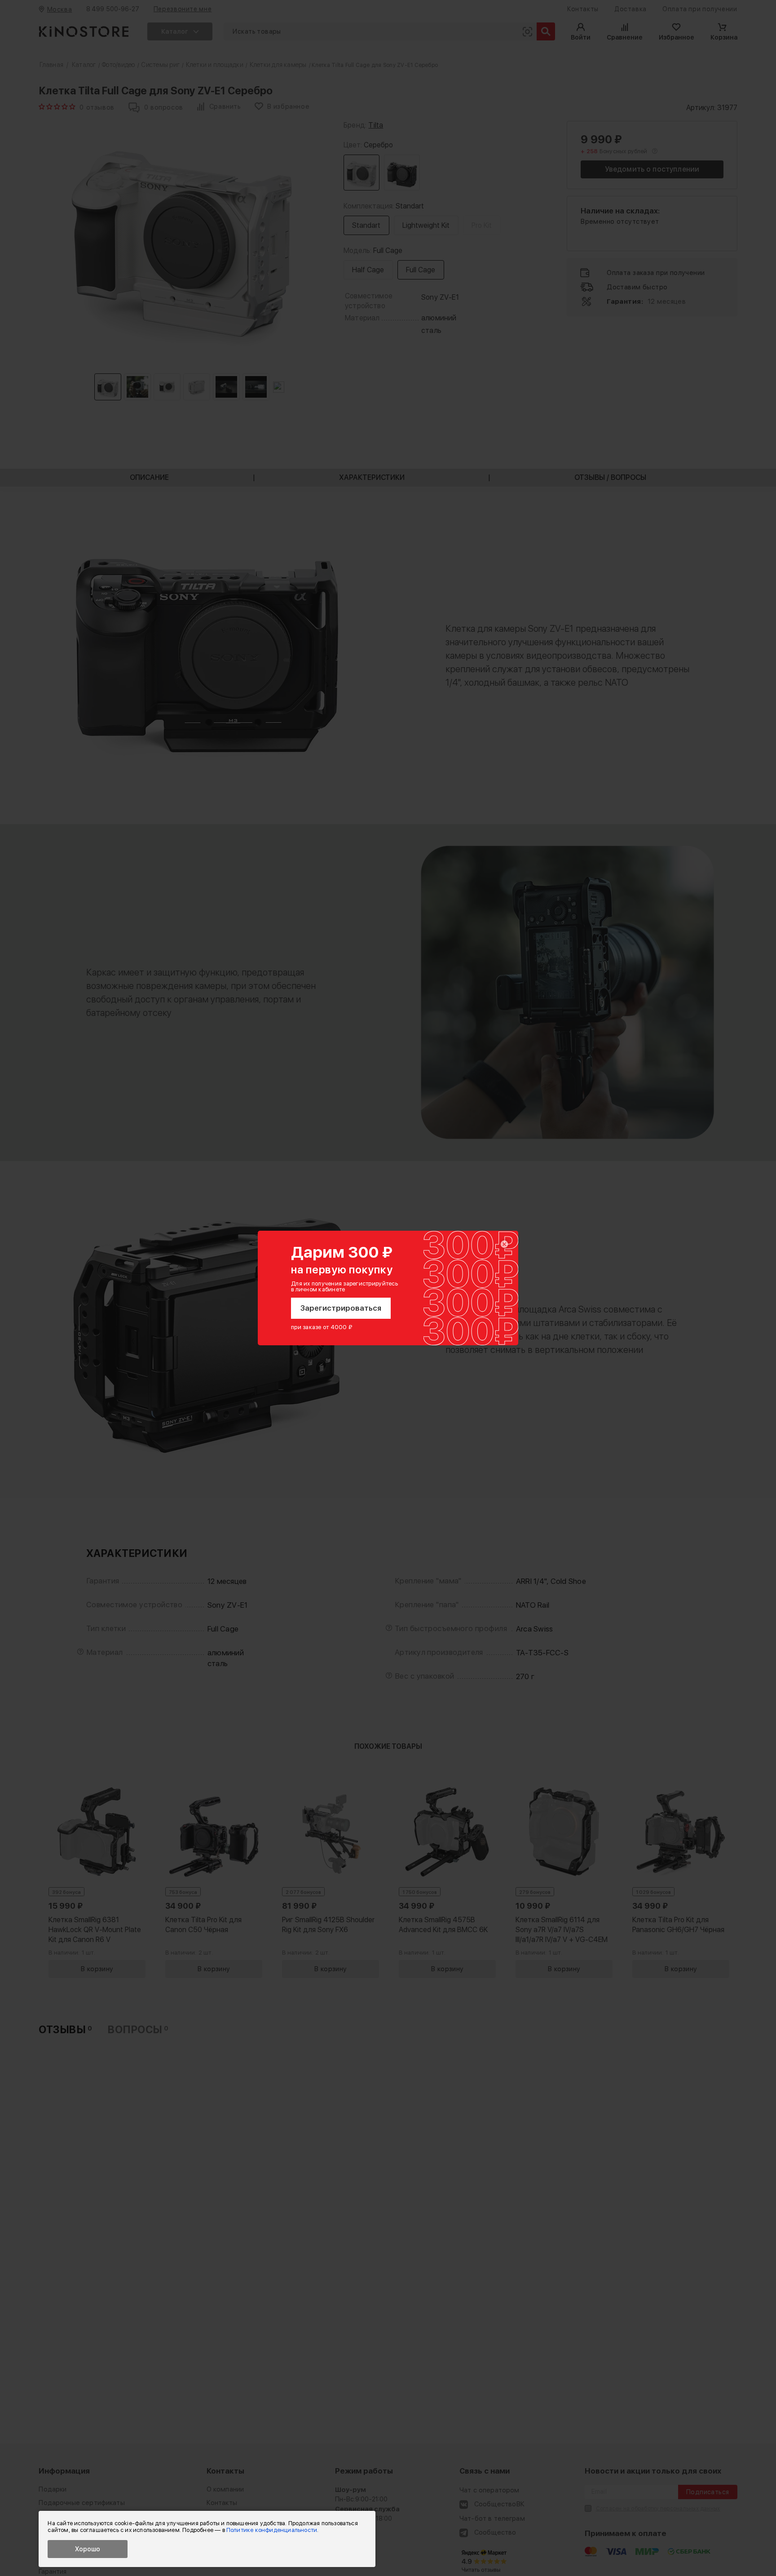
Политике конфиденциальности (272, 2530)
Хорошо (88, 2549)
